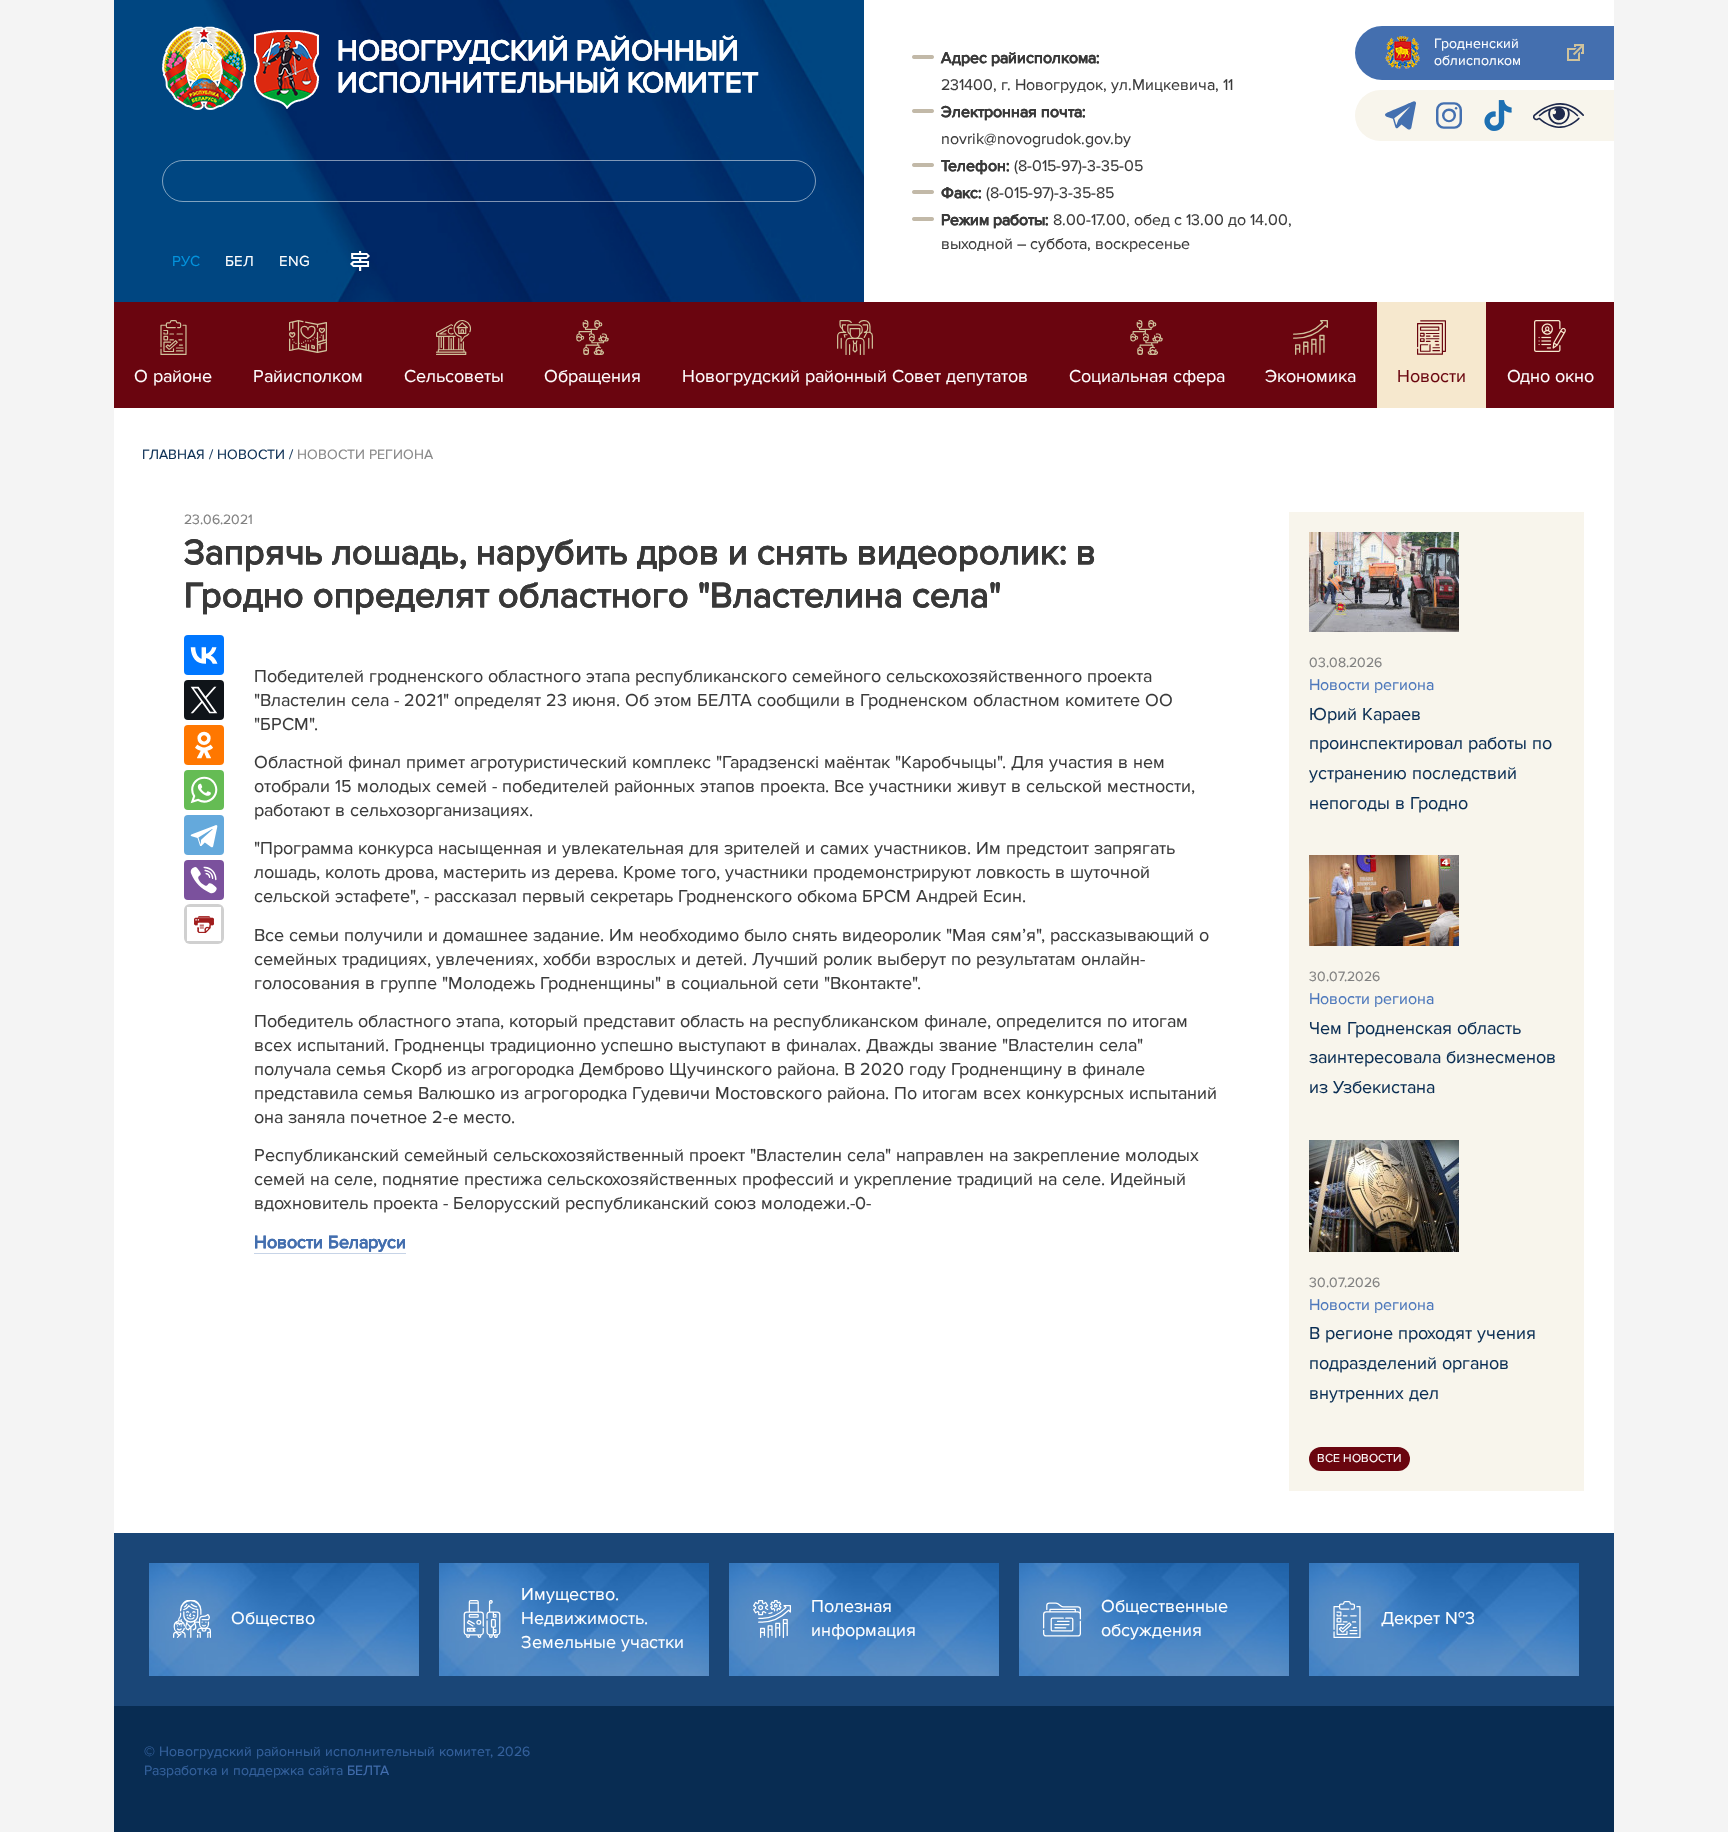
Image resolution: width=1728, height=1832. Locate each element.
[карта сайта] (360, 259)
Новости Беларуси (330, 1242)
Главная (173, 454)
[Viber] (204, 880)
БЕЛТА (368, 1770)
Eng (294, 261)
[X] (204, 700)
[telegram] (1400, 115)
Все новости (1359, 1458)
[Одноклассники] (204, 745)
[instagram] (1449, 115)
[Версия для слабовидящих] (1558, 115)
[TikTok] (1497, 115)
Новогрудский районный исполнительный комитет (548, 68)
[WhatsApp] (204, 790)
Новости (251, 454)
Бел (239, 261)
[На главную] (204, 68)
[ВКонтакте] (204, 655)
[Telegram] (204, 835)
